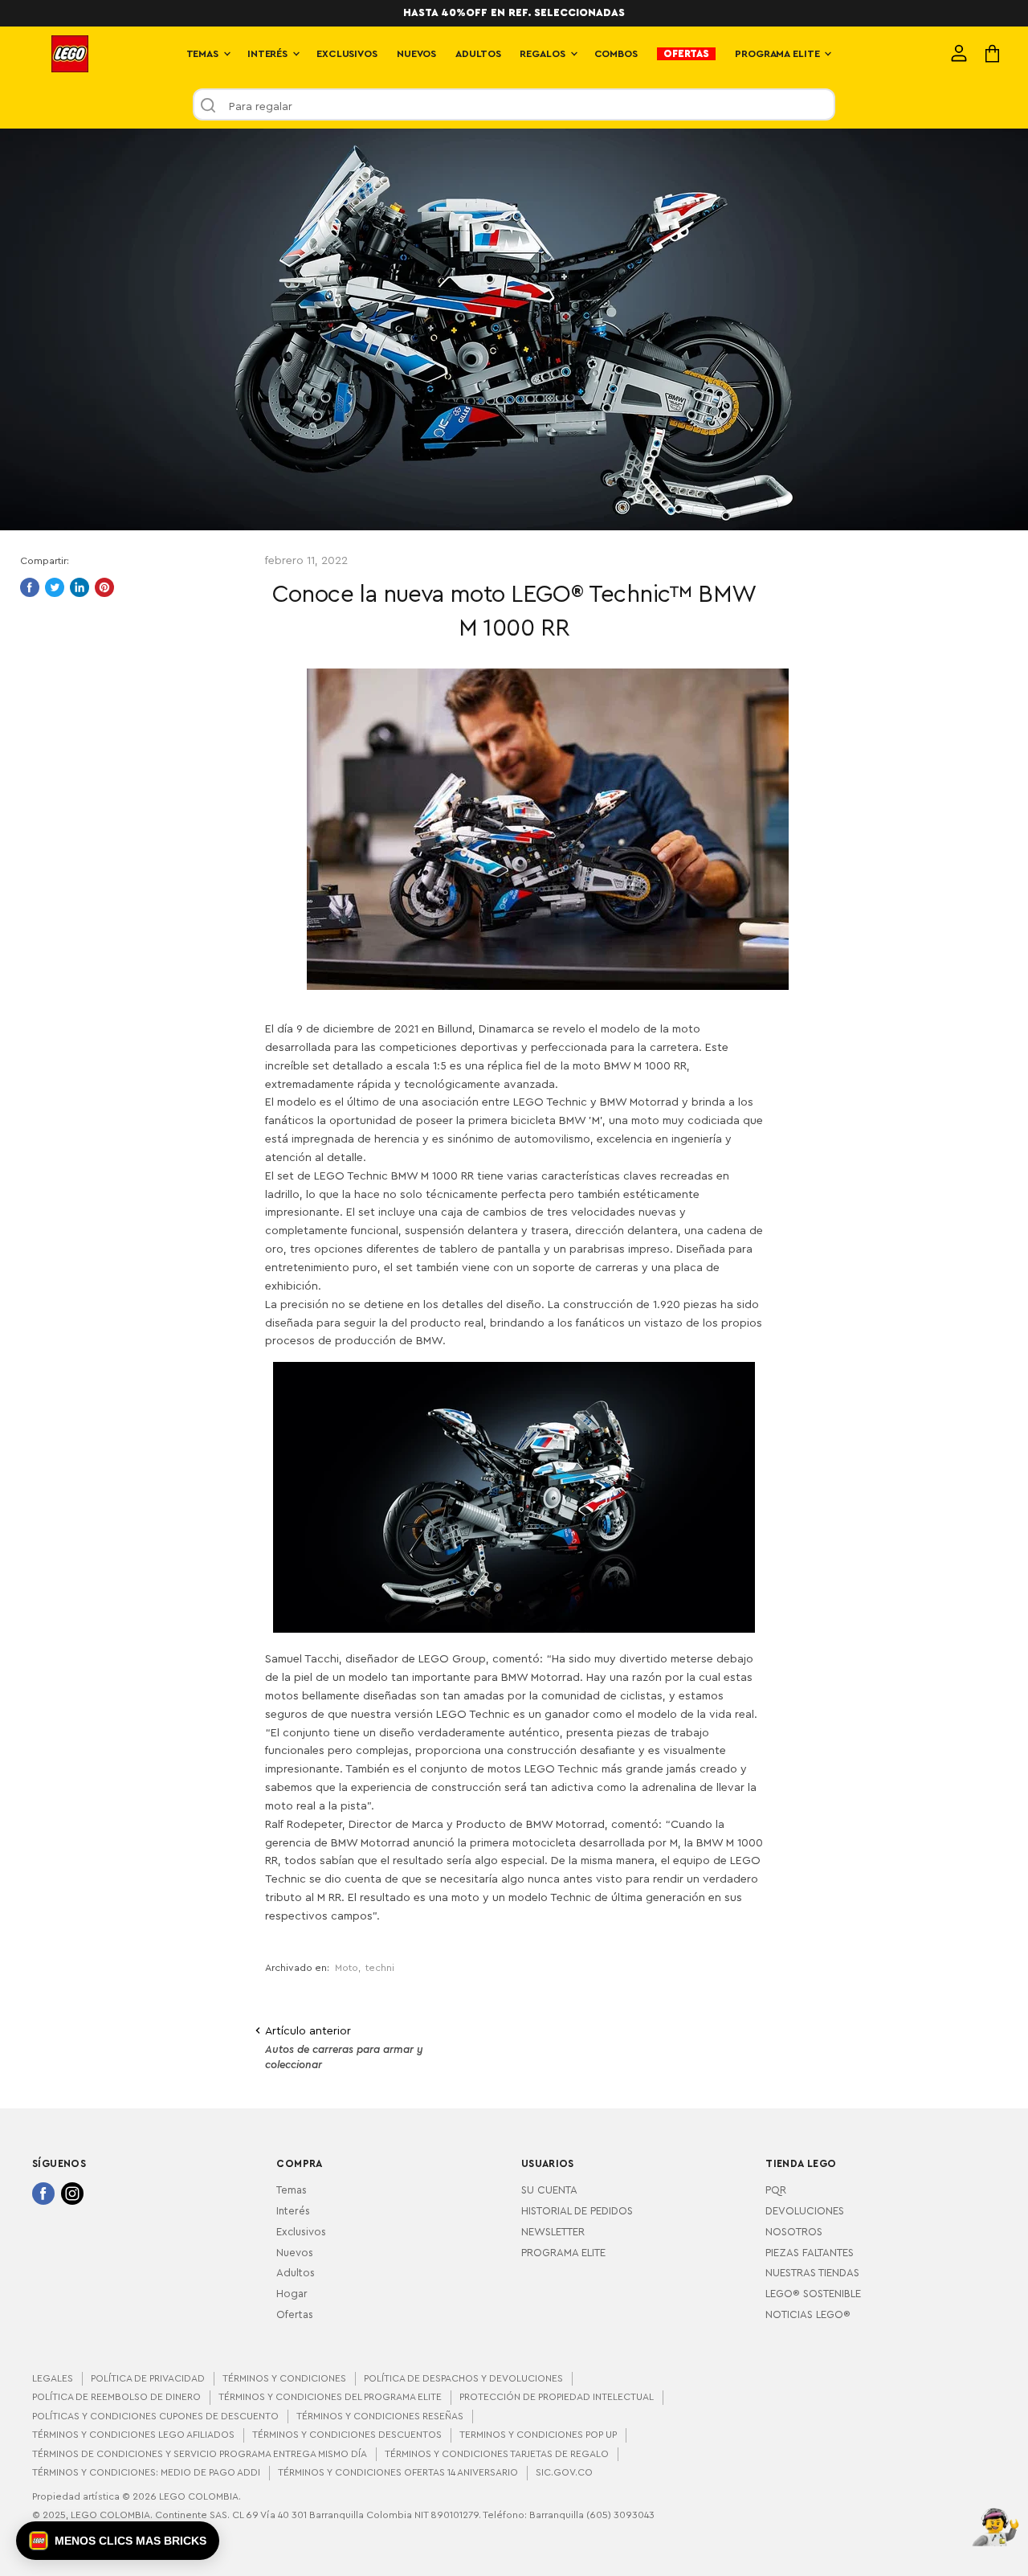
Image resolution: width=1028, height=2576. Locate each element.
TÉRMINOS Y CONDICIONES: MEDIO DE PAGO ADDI (146, 2472)
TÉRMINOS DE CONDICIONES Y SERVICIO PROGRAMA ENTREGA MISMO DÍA (200, 2454)
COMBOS (616, 54)
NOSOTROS (794, 2232)
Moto (347, 1968)
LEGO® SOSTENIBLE (813, 2294)
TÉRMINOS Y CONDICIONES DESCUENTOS (347, 2435)
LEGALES (53, 2378)
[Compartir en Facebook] (30, 587)
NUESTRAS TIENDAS (812, 2273)
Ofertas (295, 2315)
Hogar (292, 2294)
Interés (293, 2211)
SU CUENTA (549, 2190)
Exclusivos (301, 2232)
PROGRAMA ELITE (779, 54)
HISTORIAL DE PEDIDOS (577, 2211)
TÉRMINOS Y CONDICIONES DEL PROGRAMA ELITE (330, 2397)
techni (380, 1968)
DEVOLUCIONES (805, 2211)
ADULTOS (478, 54)
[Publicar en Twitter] (55, 587)
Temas (292, 2190)
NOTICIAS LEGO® (808, 2315)
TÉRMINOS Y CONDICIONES (284, 2378)
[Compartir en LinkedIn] (80, 587)
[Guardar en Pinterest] (104, 587)
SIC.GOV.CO (564, 2472)
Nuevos (295, 2253)
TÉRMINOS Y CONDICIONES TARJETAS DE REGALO (497, 2454)
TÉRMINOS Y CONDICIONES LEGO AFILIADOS (133, 2435)
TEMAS (204, 54)
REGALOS (544, 54)
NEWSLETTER (553, 2232)
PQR (776, 2190)
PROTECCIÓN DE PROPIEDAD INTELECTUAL (557, 2397)
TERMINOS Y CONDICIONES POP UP (538, 2435)
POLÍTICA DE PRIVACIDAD (148, 2378)
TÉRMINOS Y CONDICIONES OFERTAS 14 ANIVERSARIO (398, 2472)
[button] (118, 2541)
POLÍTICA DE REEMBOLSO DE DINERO (116, 2397)
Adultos (296, 2273)
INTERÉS (269, 54)
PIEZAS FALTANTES (810, 2253)
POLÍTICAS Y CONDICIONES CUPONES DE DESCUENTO (155, 2416)
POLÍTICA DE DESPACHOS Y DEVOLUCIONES (463, 2378)
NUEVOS (416, 54)
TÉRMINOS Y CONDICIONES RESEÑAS (380, 2416)
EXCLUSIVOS (347, 54)
